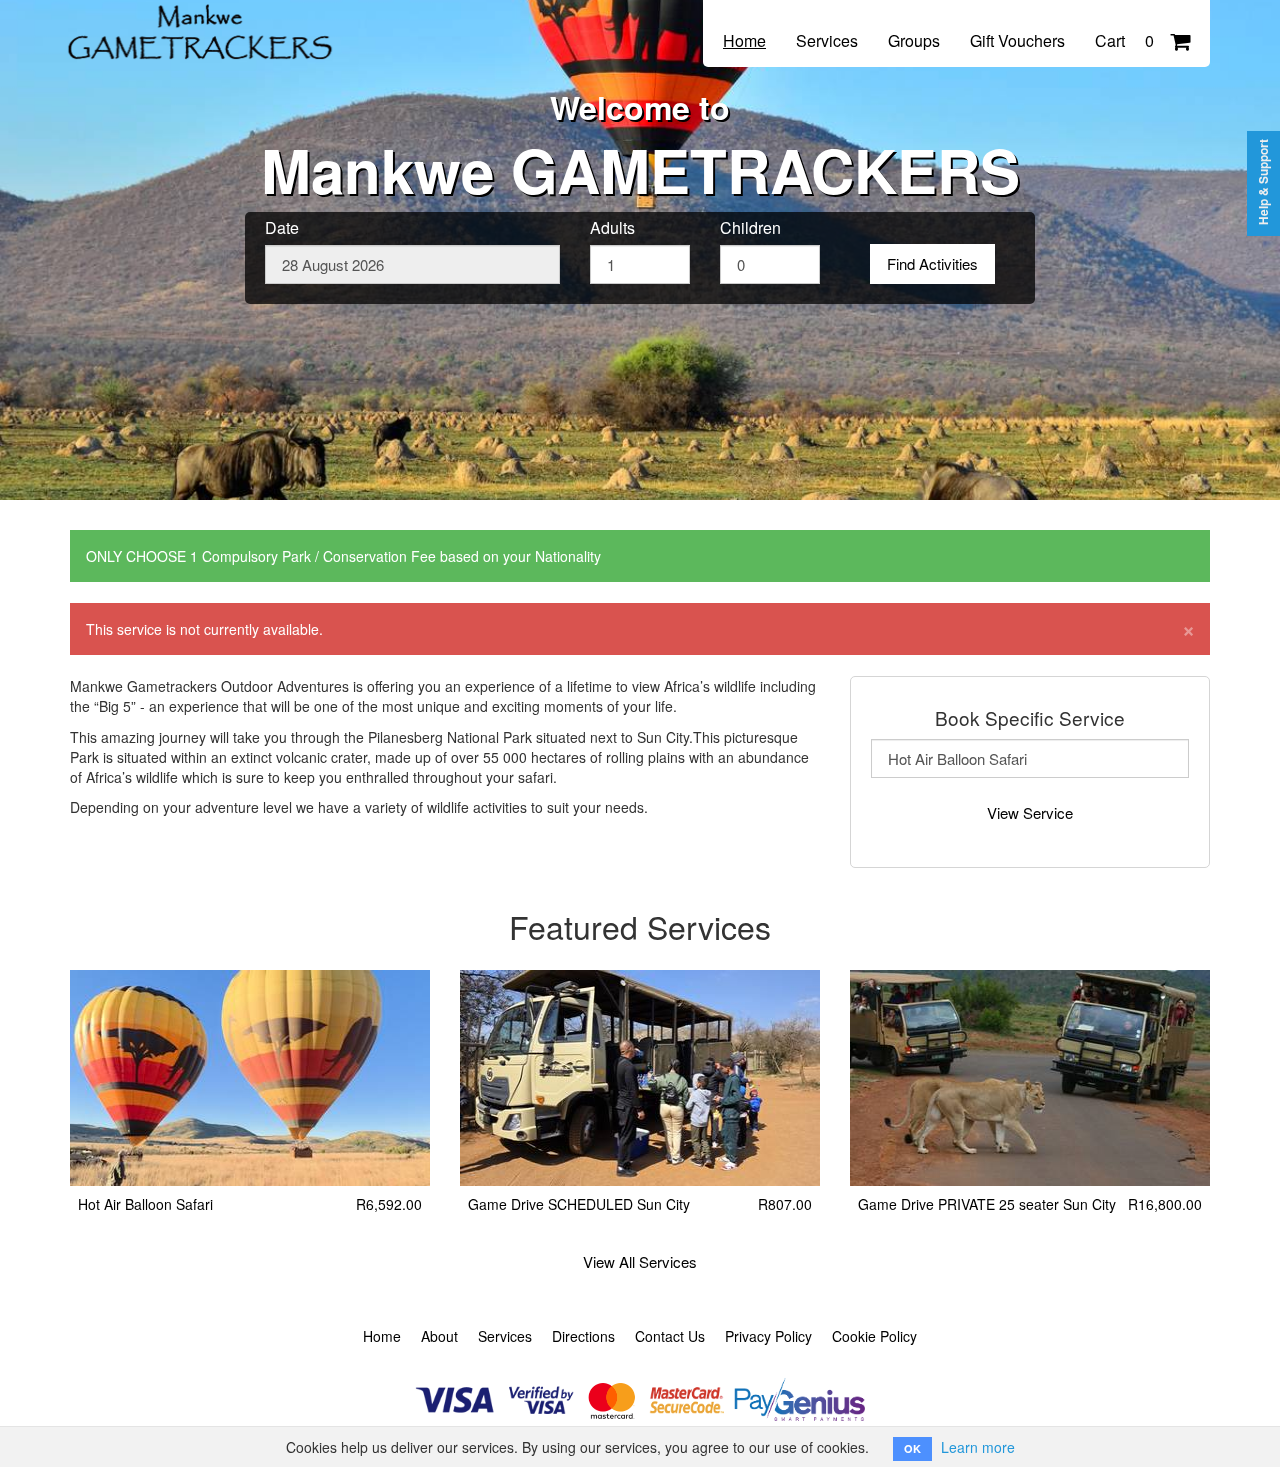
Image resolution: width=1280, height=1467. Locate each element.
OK (912, 1448)
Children (750, 228)
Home (744, 40)
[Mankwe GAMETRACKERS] (205, 22)
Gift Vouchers (1017, 40)
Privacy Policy (768, 1336)
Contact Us (670, 1336)
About (439, 1336)
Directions (583, 1336)
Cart (1124, 40)
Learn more (978, 1447)
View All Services (640, 1261)
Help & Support (1263, 182)
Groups (914, 40)
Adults (612, 228)
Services (827, 40)
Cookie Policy (874, 1336)
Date (282, 228)
